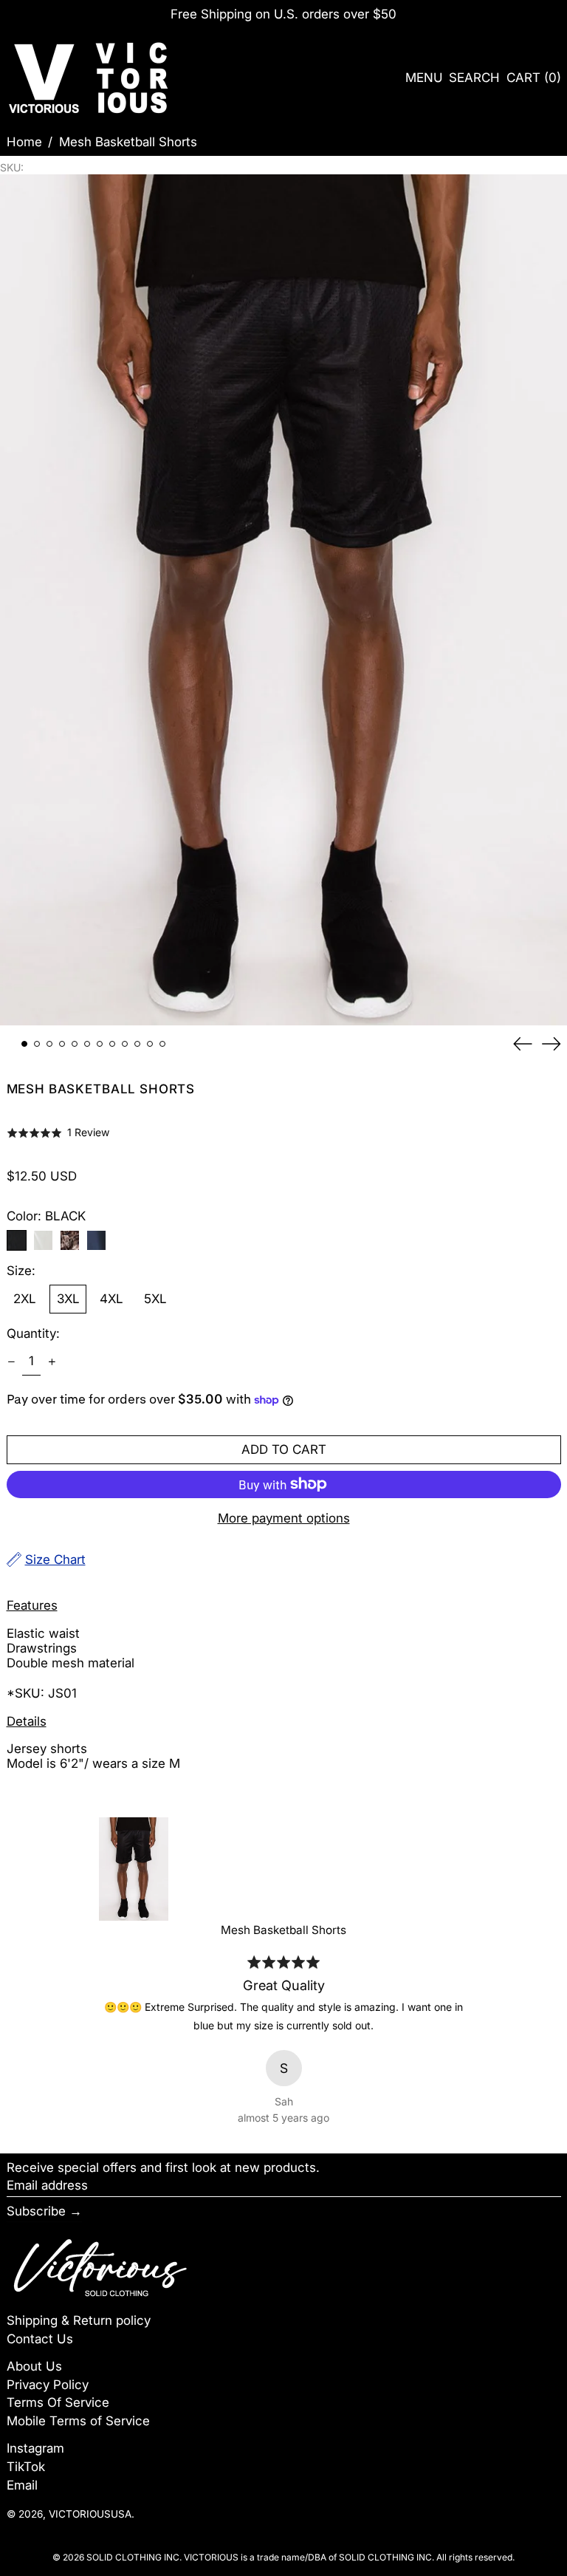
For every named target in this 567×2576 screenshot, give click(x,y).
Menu (424, 78)
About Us (34, 2366)
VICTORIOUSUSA (90, 2514)
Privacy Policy (48, 2385)
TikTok (26, 2467)
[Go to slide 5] (75, 1044)
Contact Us (40, 2339)
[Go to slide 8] (113, 1044)
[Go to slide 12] (163, 1044)
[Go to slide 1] (25, 1044)
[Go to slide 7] (100, 1044)
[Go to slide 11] (150, 1044)
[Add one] (52, 1362)
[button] (474, 78)
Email (22, 2485)
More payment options (284, 1518)
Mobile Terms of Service (78, 2421)
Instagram (35, 2448)
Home (24, 142)
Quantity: (33, 1333)
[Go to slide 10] (138, 1044)
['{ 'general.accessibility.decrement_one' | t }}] (11, 1362)
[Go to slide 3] (50, 1044)
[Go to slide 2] (37, 1044)
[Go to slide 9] (125, 1044)
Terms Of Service (58, 2402)
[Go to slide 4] (62, 1044)
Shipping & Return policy (79, 2320)
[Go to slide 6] (87, 1044)
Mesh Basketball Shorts (128, 142)
